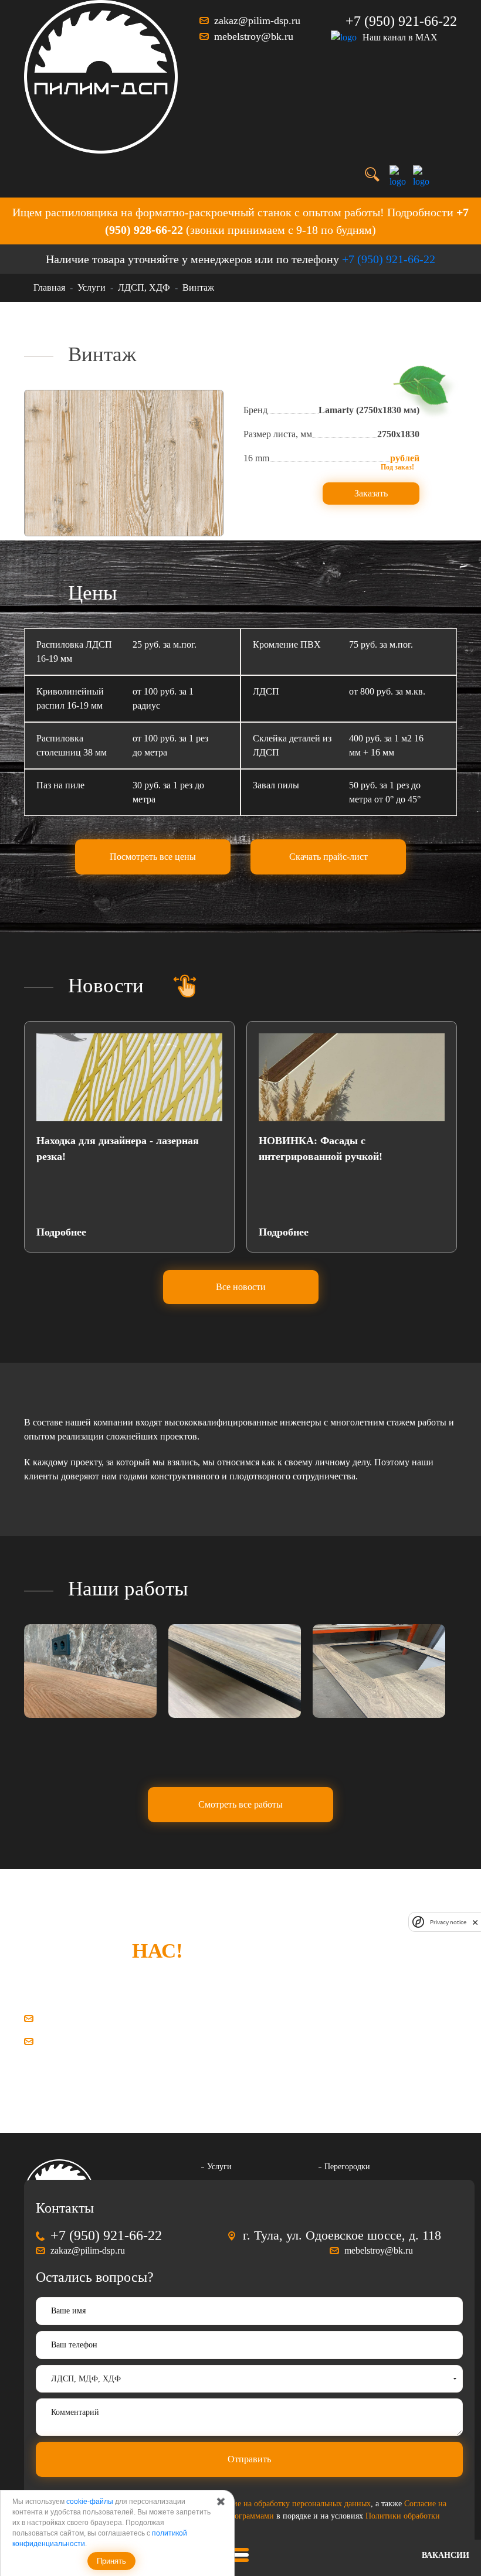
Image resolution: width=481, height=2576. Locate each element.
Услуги (219, 2167)
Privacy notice (448, 1922)
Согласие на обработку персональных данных (290, 2504)
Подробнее (61, 1232)
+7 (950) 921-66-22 (401, 21)
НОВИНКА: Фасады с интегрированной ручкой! (98, 1149)
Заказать (371, 493)
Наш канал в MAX (400, 37)
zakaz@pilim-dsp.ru (257, 21)
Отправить (249, 2459)
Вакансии (446, 2555)
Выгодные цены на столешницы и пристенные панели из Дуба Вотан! (342, 1149)
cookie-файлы (90, 2502)
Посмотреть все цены (153, 857)
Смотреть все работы (240, 1804)
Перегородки (347, 2167)
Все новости (241, 1287)
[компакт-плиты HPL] (90, 1671)
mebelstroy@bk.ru (254, 36)
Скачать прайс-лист (328, 857)
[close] (475, 1922)
